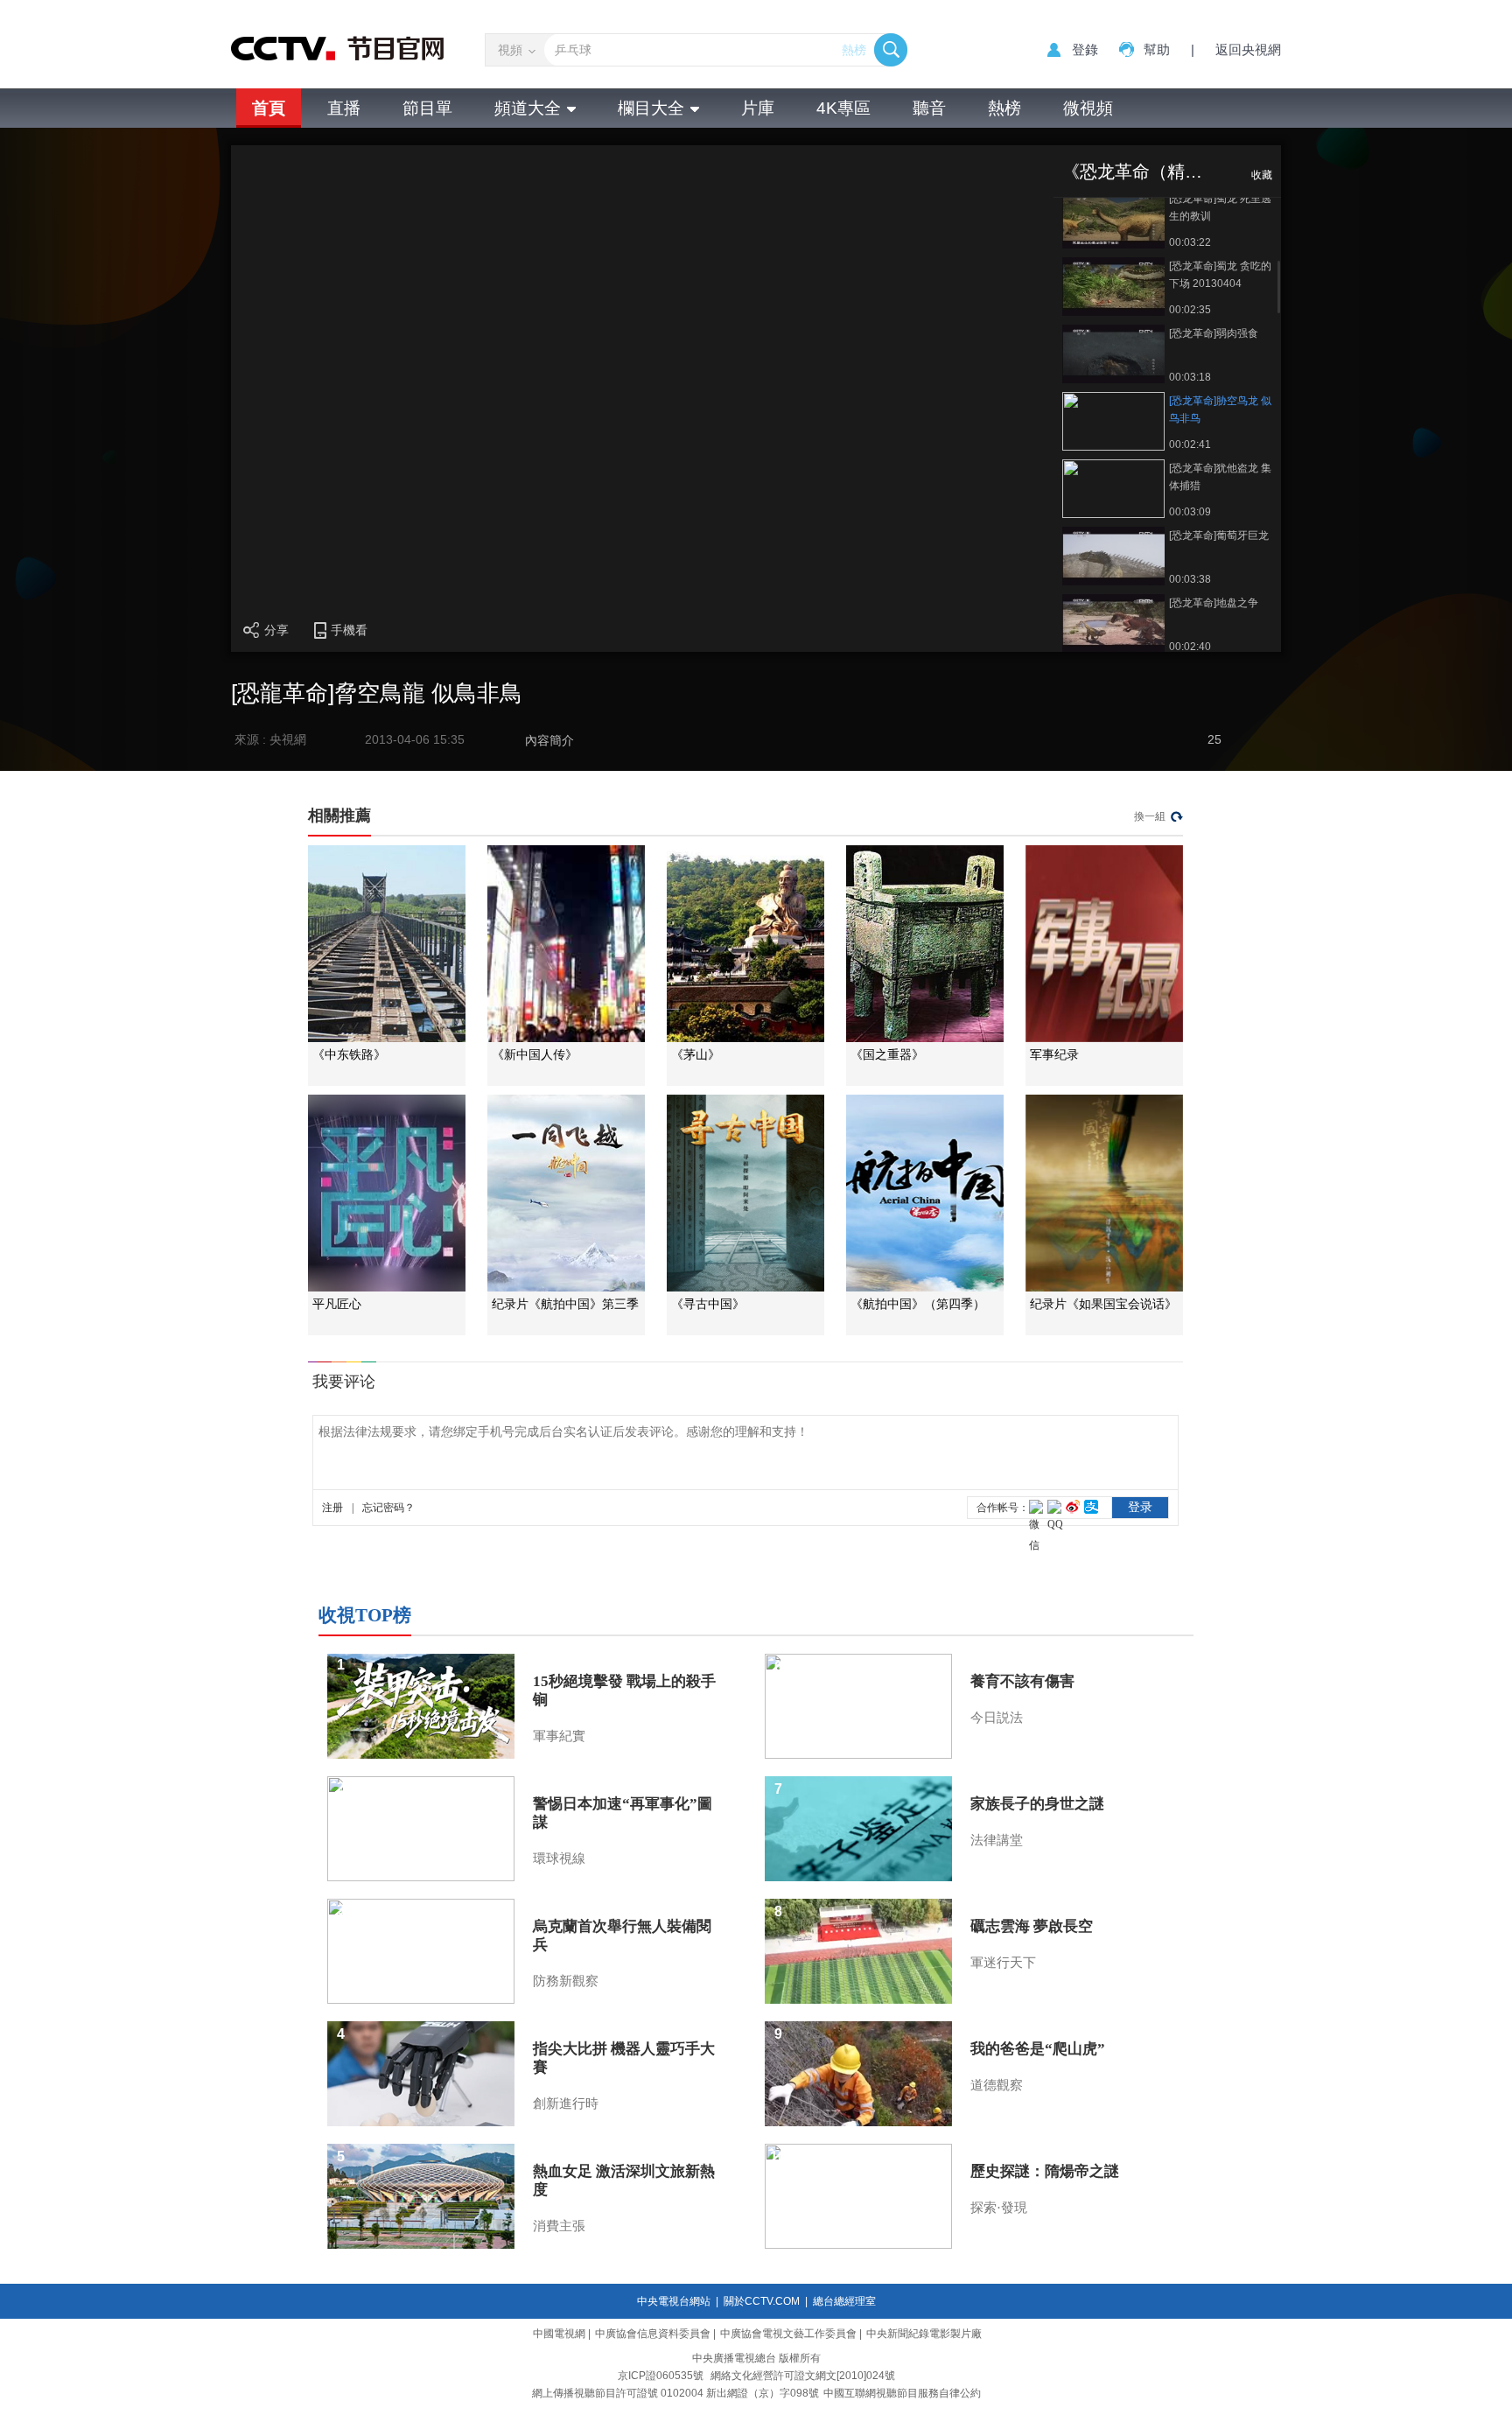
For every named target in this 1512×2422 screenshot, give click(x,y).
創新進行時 (566, 2103)
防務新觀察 (566, 1981)
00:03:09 (1190, 512)
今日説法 (997, 1718)
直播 (344, 108)
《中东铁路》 (349, 1055)
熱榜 (854, 50)
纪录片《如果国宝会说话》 (1103, 1304)
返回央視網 (1248, 49)
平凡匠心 (337, 1304)
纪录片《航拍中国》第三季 (565, 1304)
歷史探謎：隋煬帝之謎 (1045, 2171)
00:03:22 (1190, 242)
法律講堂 (997, 1840)
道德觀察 (997, 2085)
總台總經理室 (844, 2301)
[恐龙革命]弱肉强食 (1214, 333)
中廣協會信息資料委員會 (653, 2334)
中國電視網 (559, 2334)
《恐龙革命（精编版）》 (1158, 171)
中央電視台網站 (674, 2301)
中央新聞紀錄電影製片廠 (924, 2334)
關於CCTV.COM (762, 2301)
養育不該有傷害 (1022, 1681)
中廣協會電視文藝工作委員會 (788, 2334)
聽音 (929, 108)
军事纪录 (1054, 1055)
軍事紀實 (559, 1736)
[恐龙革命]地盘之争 (1214, 603)
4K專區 (843, 108)
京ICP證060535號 (661, 2376)
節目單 (427, 108)
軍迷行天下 (1003, 1963)
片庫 (758, 108)
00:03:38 (1190, 579)
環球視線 (559, 1858)
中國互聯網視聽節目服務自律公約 (902, 2393)
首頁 (269, 108)
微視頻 (1088, 108)
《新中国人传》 (535, 1055)
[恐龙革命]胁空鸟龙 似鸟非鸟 (1220, 409)
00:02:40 (1190, 647)
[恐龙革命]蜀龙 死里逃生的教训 (1220, 207)
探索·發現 (999, 2208)
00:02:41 (1190, 444)
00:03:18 (1190, 377)
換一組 (1150, 816)
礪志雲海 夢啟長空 (1032, 1926)
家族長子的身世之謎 (1037, 1804)
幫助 (1157, 49)
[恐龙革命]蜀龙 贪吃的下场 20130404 (1220, 275)
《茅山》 (696, 1055)
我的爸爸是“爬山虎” (1038, 2049)
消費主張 (559, 2226)
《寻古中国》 (708, 1304)
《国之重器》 (887, 1055)
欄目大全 (651, 108)
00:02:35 (1190, 310)
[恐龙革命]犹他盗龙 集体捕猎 (1220, 477)
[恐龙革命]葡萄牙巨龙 (1219, 535)
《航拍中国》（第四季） (918, 1304)
